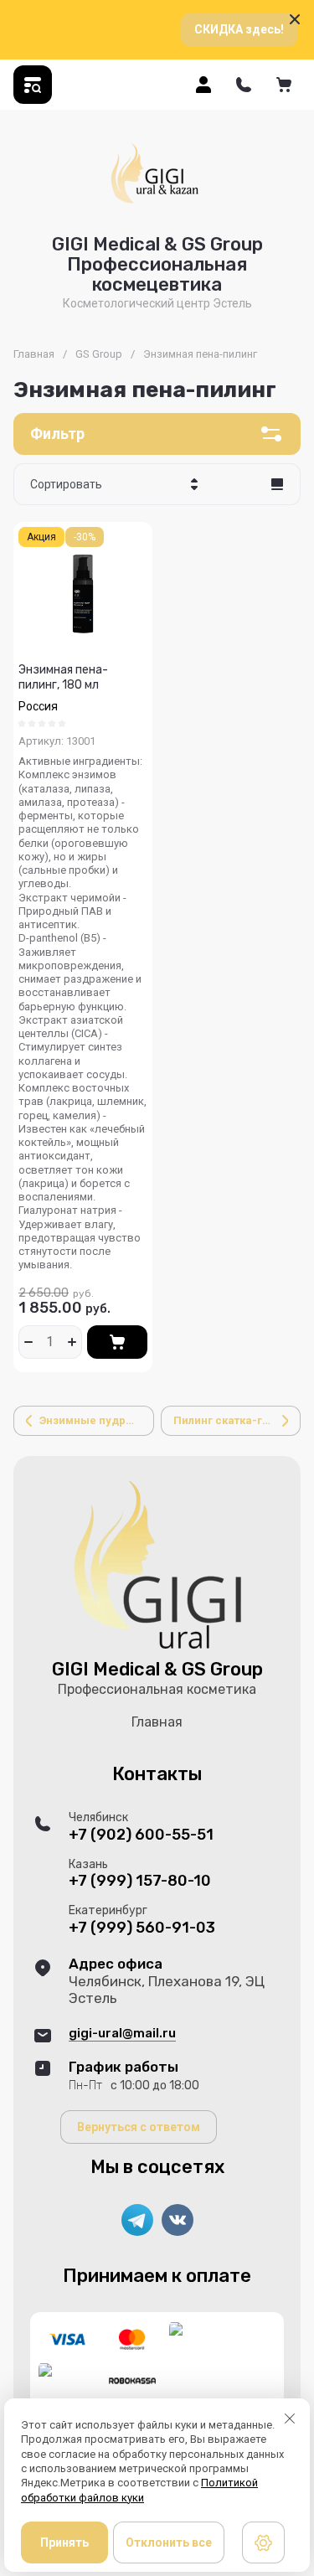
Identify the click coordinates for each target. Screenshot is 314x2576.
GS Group (99, 354)
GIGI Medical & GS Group (157, 1669)
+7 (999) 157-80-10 (140, 1881)
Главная (34, 354)
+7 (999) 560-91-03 (142, 1928)
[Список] (277, 484)
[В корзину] (117, 1342)
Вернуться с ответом (139, 2127)
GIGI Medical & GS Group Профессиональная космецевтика (157, 264)
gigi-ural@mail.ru (122, 2033)
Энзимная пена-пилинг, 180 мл (63, 677)
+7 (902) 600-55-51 (141, 1835)
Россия (38, 706)
